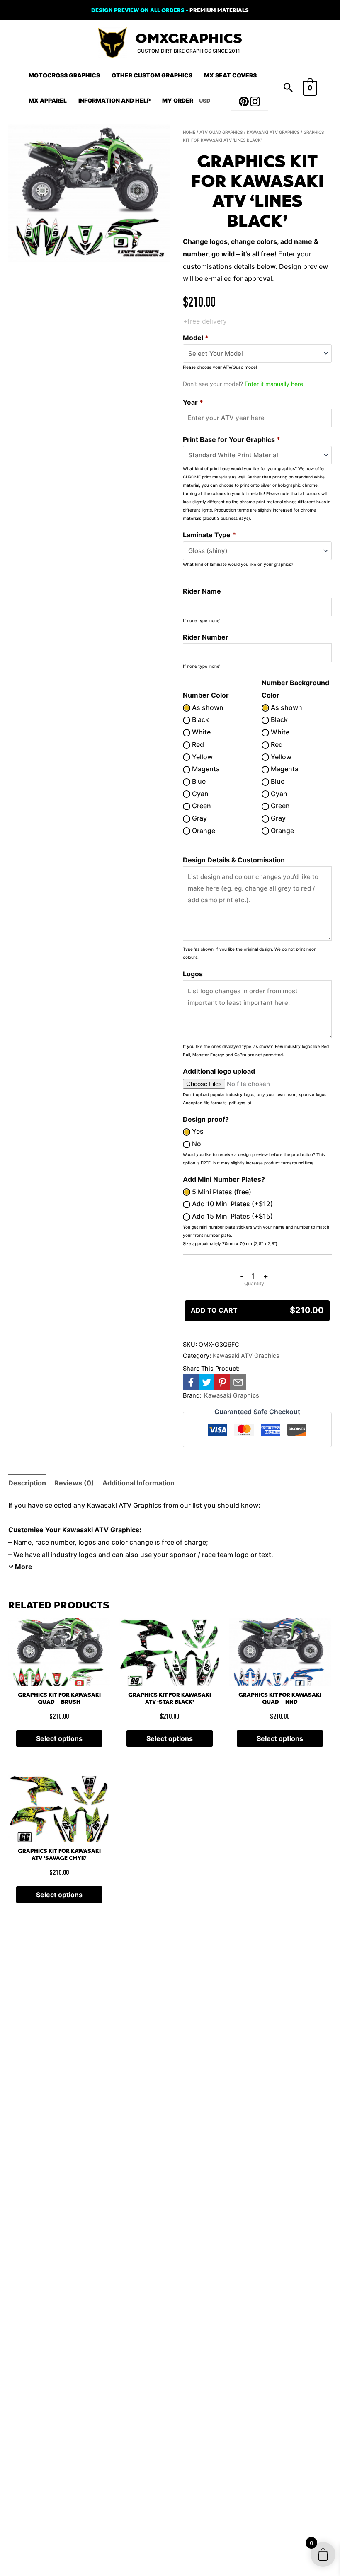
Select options (59, 1738)
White (200, 732)
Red (197, 744)
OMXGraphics (189, 39)
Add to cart (257, 1310)
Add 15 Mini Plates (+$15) (232, 1216)
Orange (203, 831)
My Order (178, 100)
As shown (207, 707)
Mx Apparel (48, 100)
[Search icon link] (288, 88)
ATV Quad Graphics (221, 132)
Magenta (205, 769)
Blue (198, 781)
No (196, 1144)
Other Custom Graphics (152, 75)
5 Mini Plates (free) (221, 1192)
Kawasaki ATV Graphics (273, 132)
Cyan (199, 794)
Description (27, 1483)
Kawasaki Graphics (232, 1395)
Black (200, 719)
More (24, 1567)
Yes (197, 1131)
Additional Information (138, 1483)
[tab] (27, 1483)
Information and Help (114, 100)
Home (189, 132)
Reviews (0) (74, 1483)
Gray (199, 818)
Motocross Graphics (64, 75)
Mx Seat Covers (230, 75)
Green (201, 806)
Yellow (202, 757)
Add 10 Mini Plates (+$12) (232, 1204)
